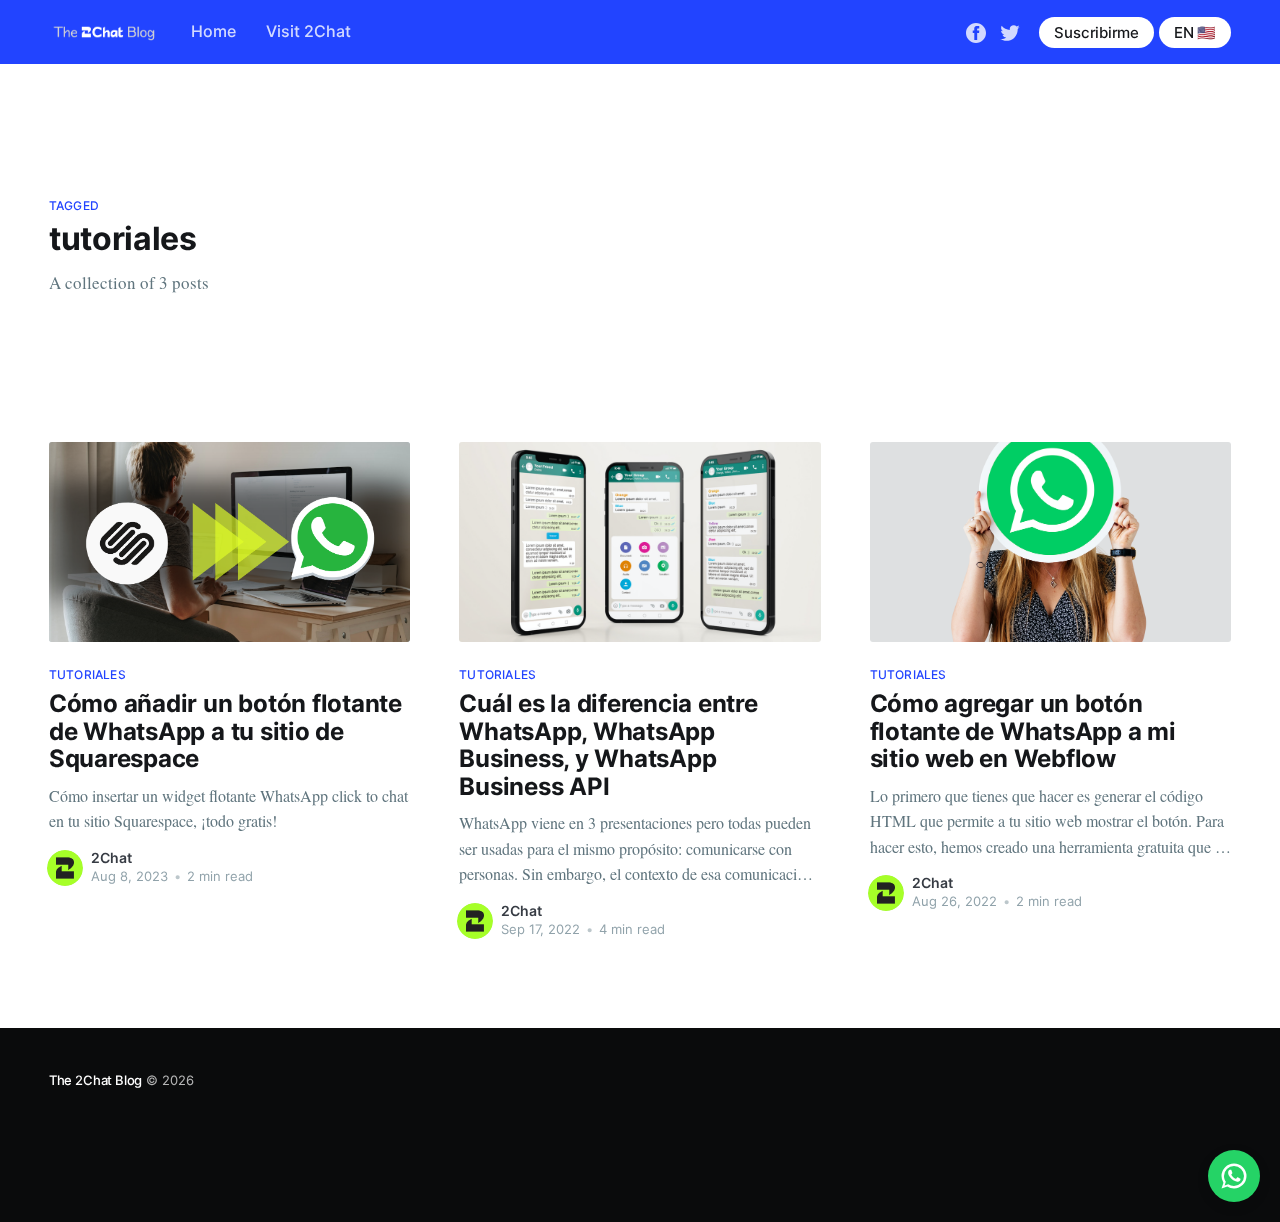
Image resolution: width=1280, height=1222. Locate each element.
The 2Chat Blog (95, 1080)
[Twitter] (1010, 31)
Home (213, 31)
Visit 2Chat (308, 31)
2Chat (111, 857)
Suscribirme (1096, 32)
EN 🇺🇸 (1195, 32)
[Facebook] (976, 31)
